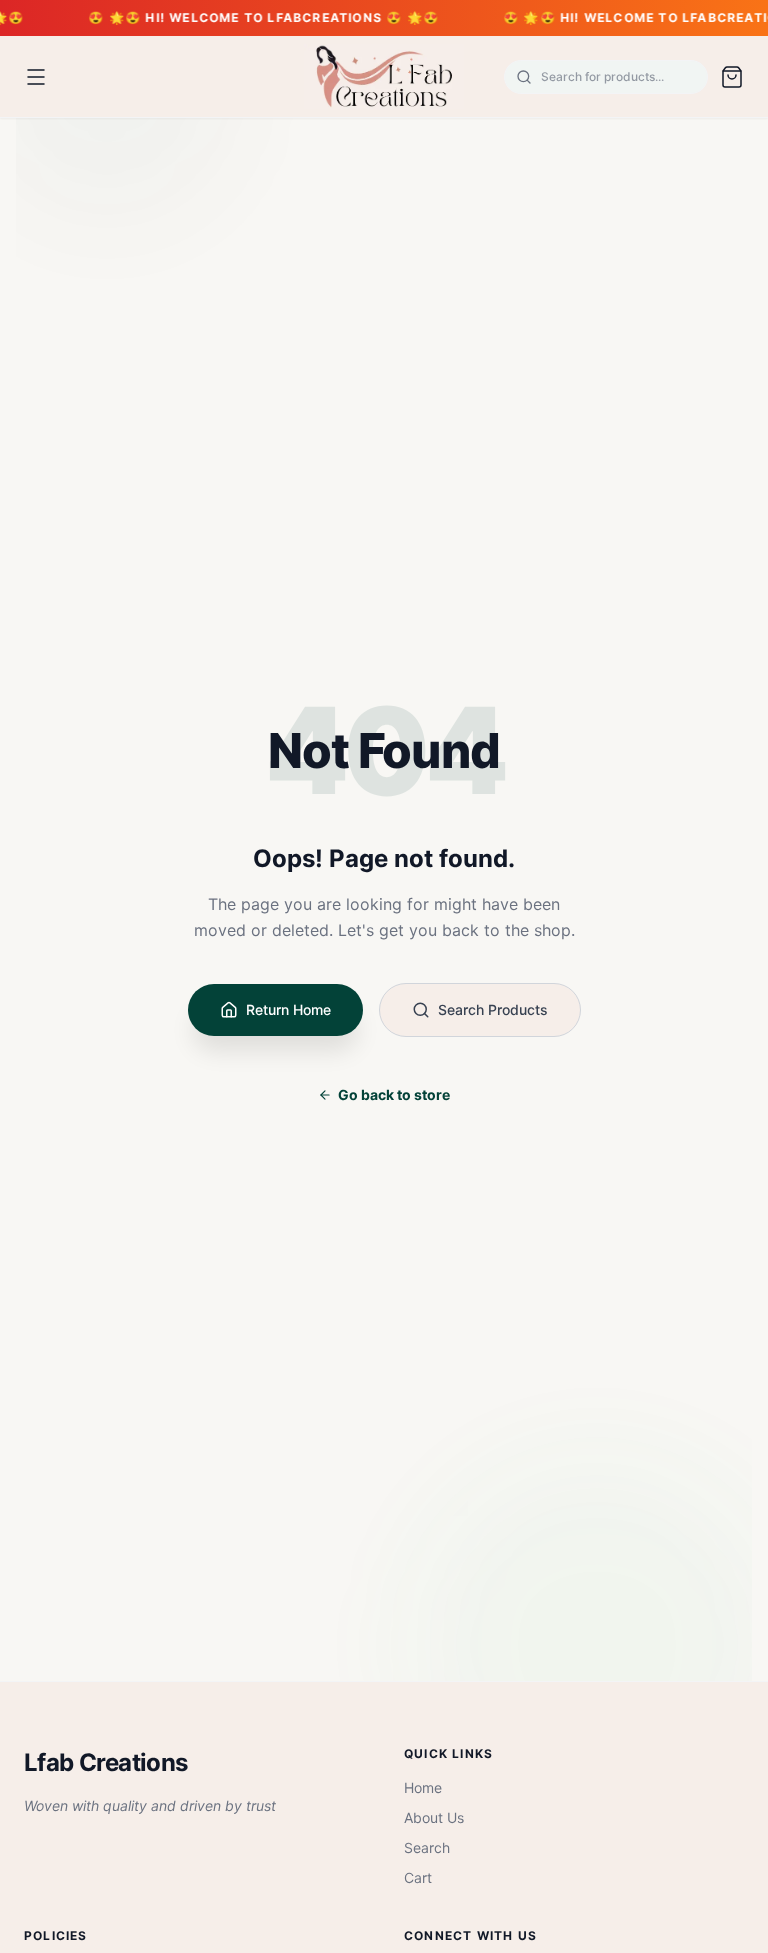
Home (423, 1787)
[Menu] (36, 77)
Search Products (493, 1009)
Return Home (288, 1009)
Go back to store (394, 1094)
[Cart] (732, 77)
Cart (418, 1877)
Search (427, 1847)
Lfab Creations (106, 1762)
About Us (434, 1817)
